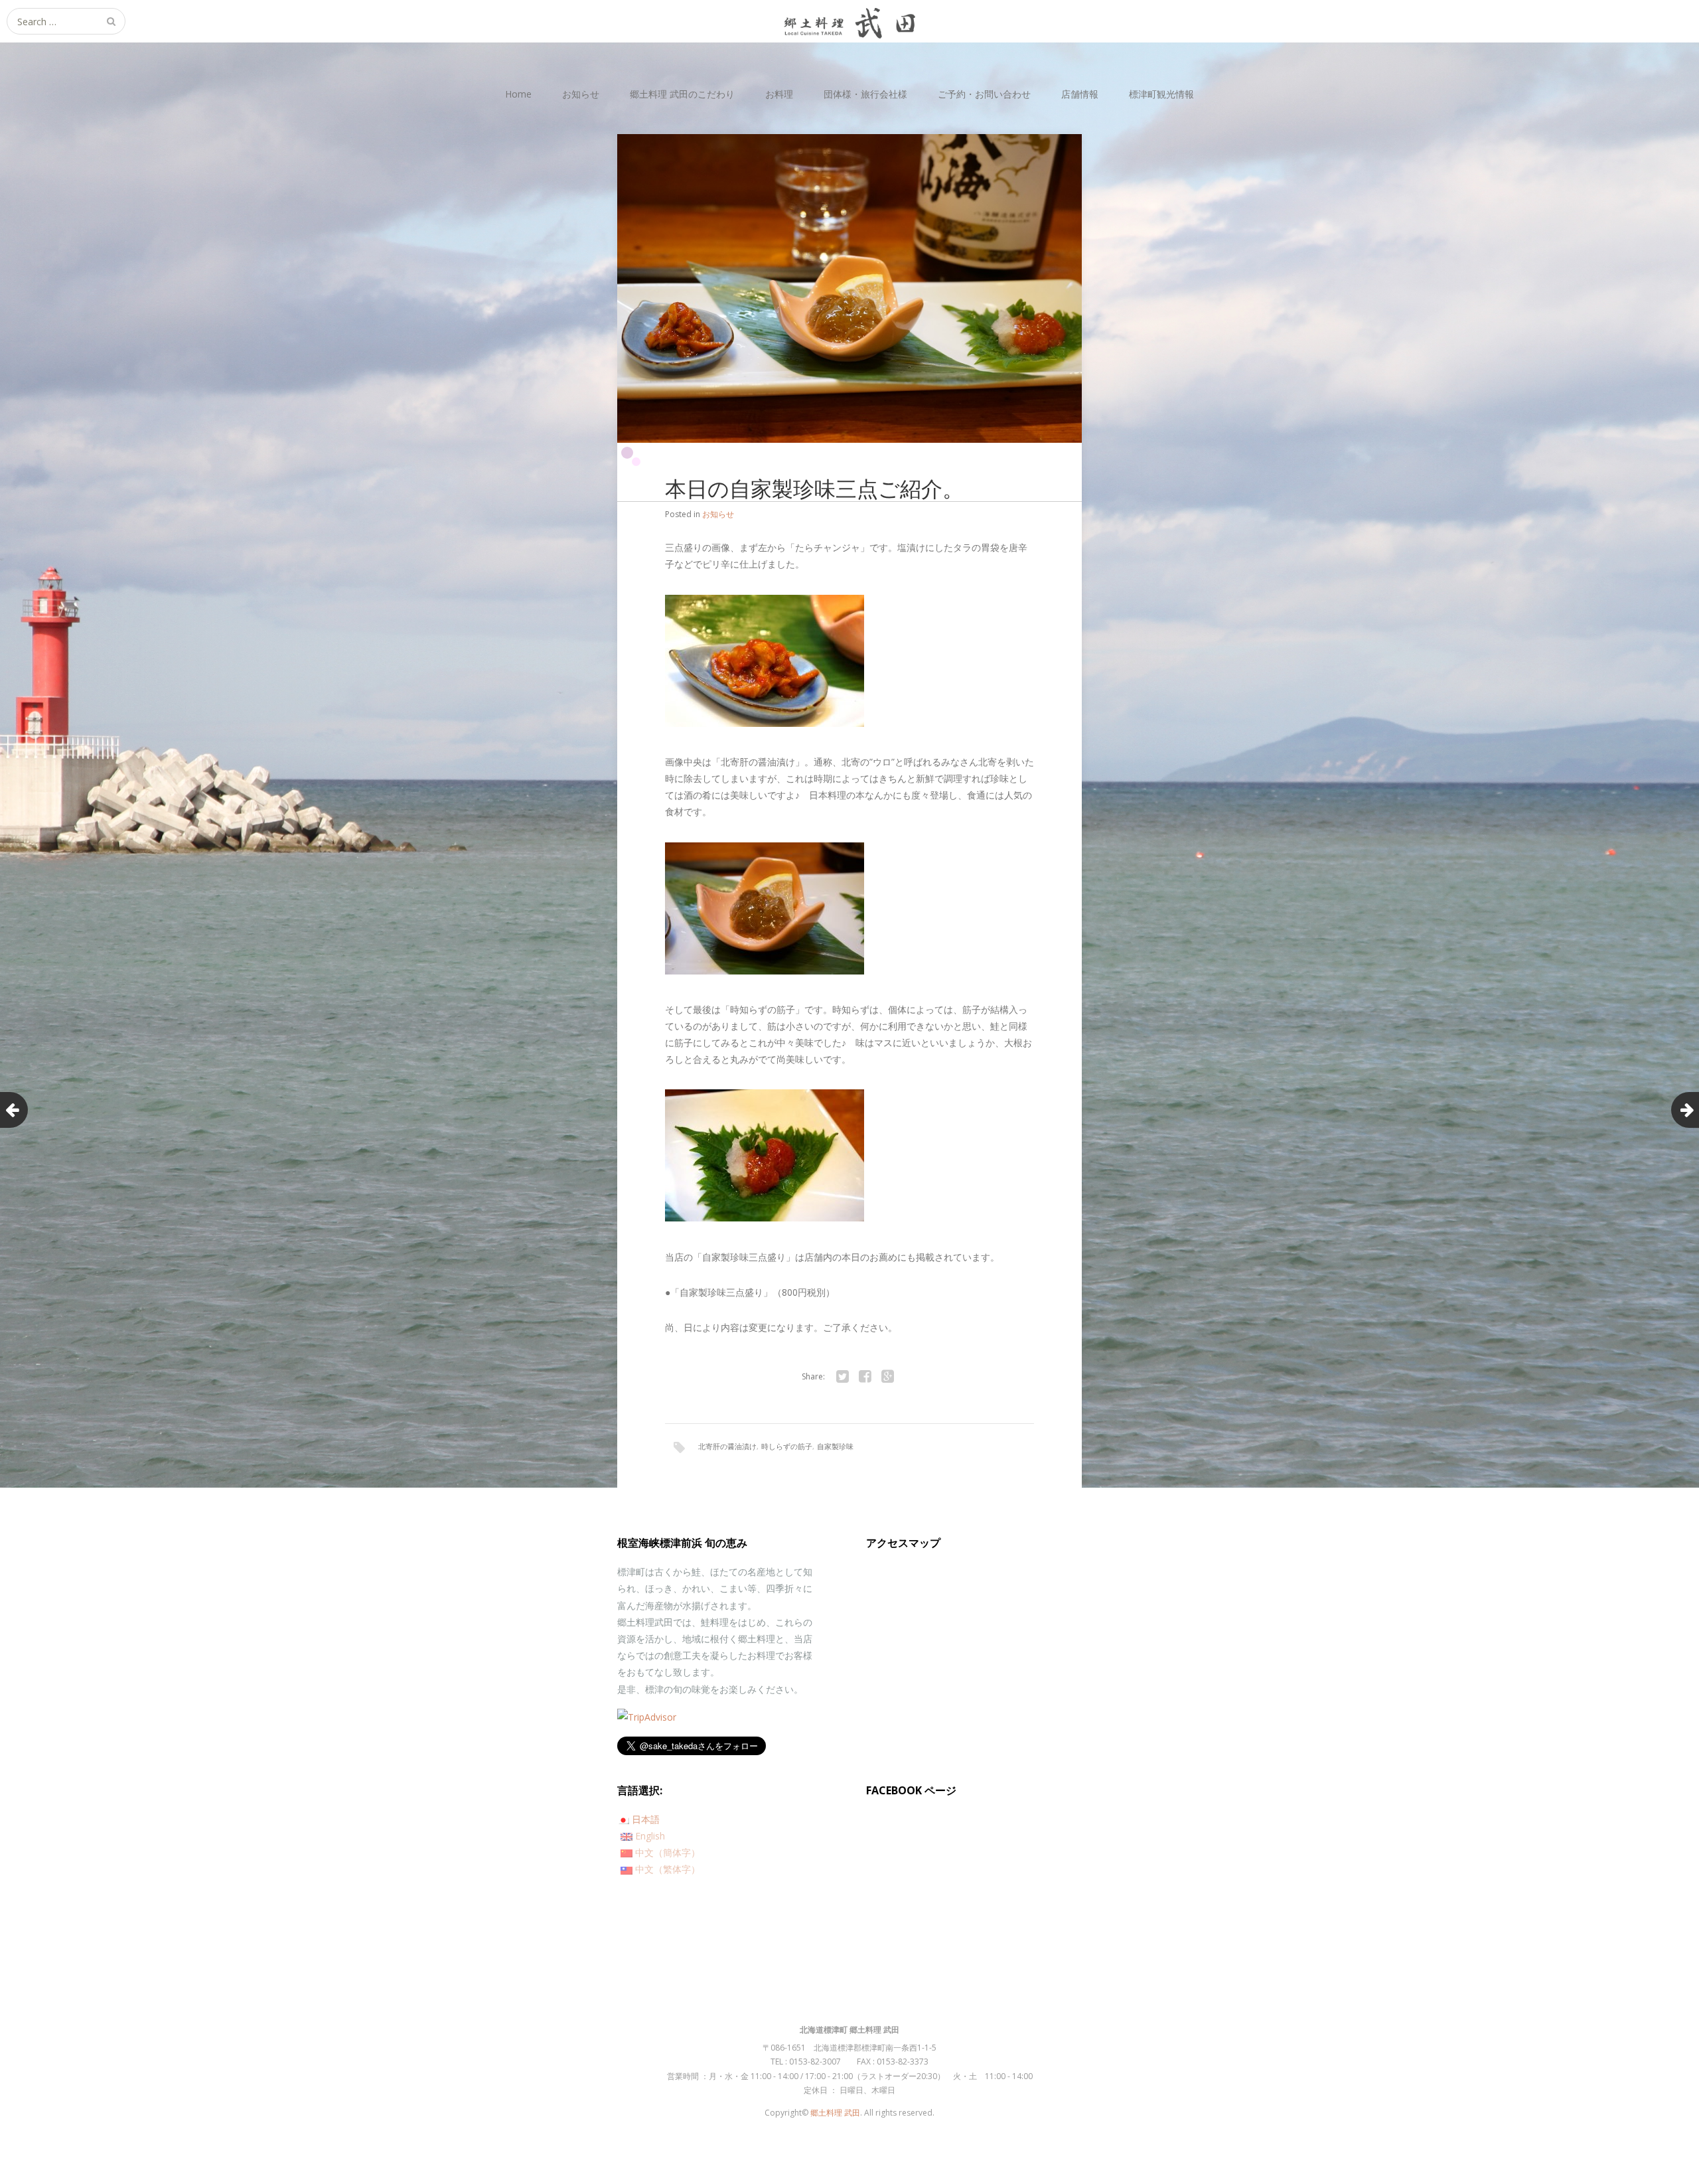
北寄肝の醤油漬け (727, 1446)
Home (518, 94)
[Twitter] (842, 1377)
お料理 (779, 94)
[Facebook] (865, 1377)
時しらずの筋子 (787, 1446)
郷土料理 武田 (835, 2113)
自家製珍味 (835, 1446)
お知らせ (581, 94)
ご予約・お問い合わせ (984, 94)
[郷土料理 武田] (849, 21)
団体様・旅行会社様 (865, 94)
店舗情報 (1080, 94)
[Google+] (887, 1377)
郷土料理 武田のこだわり (682, 94)
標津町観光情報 (1161, 94)
